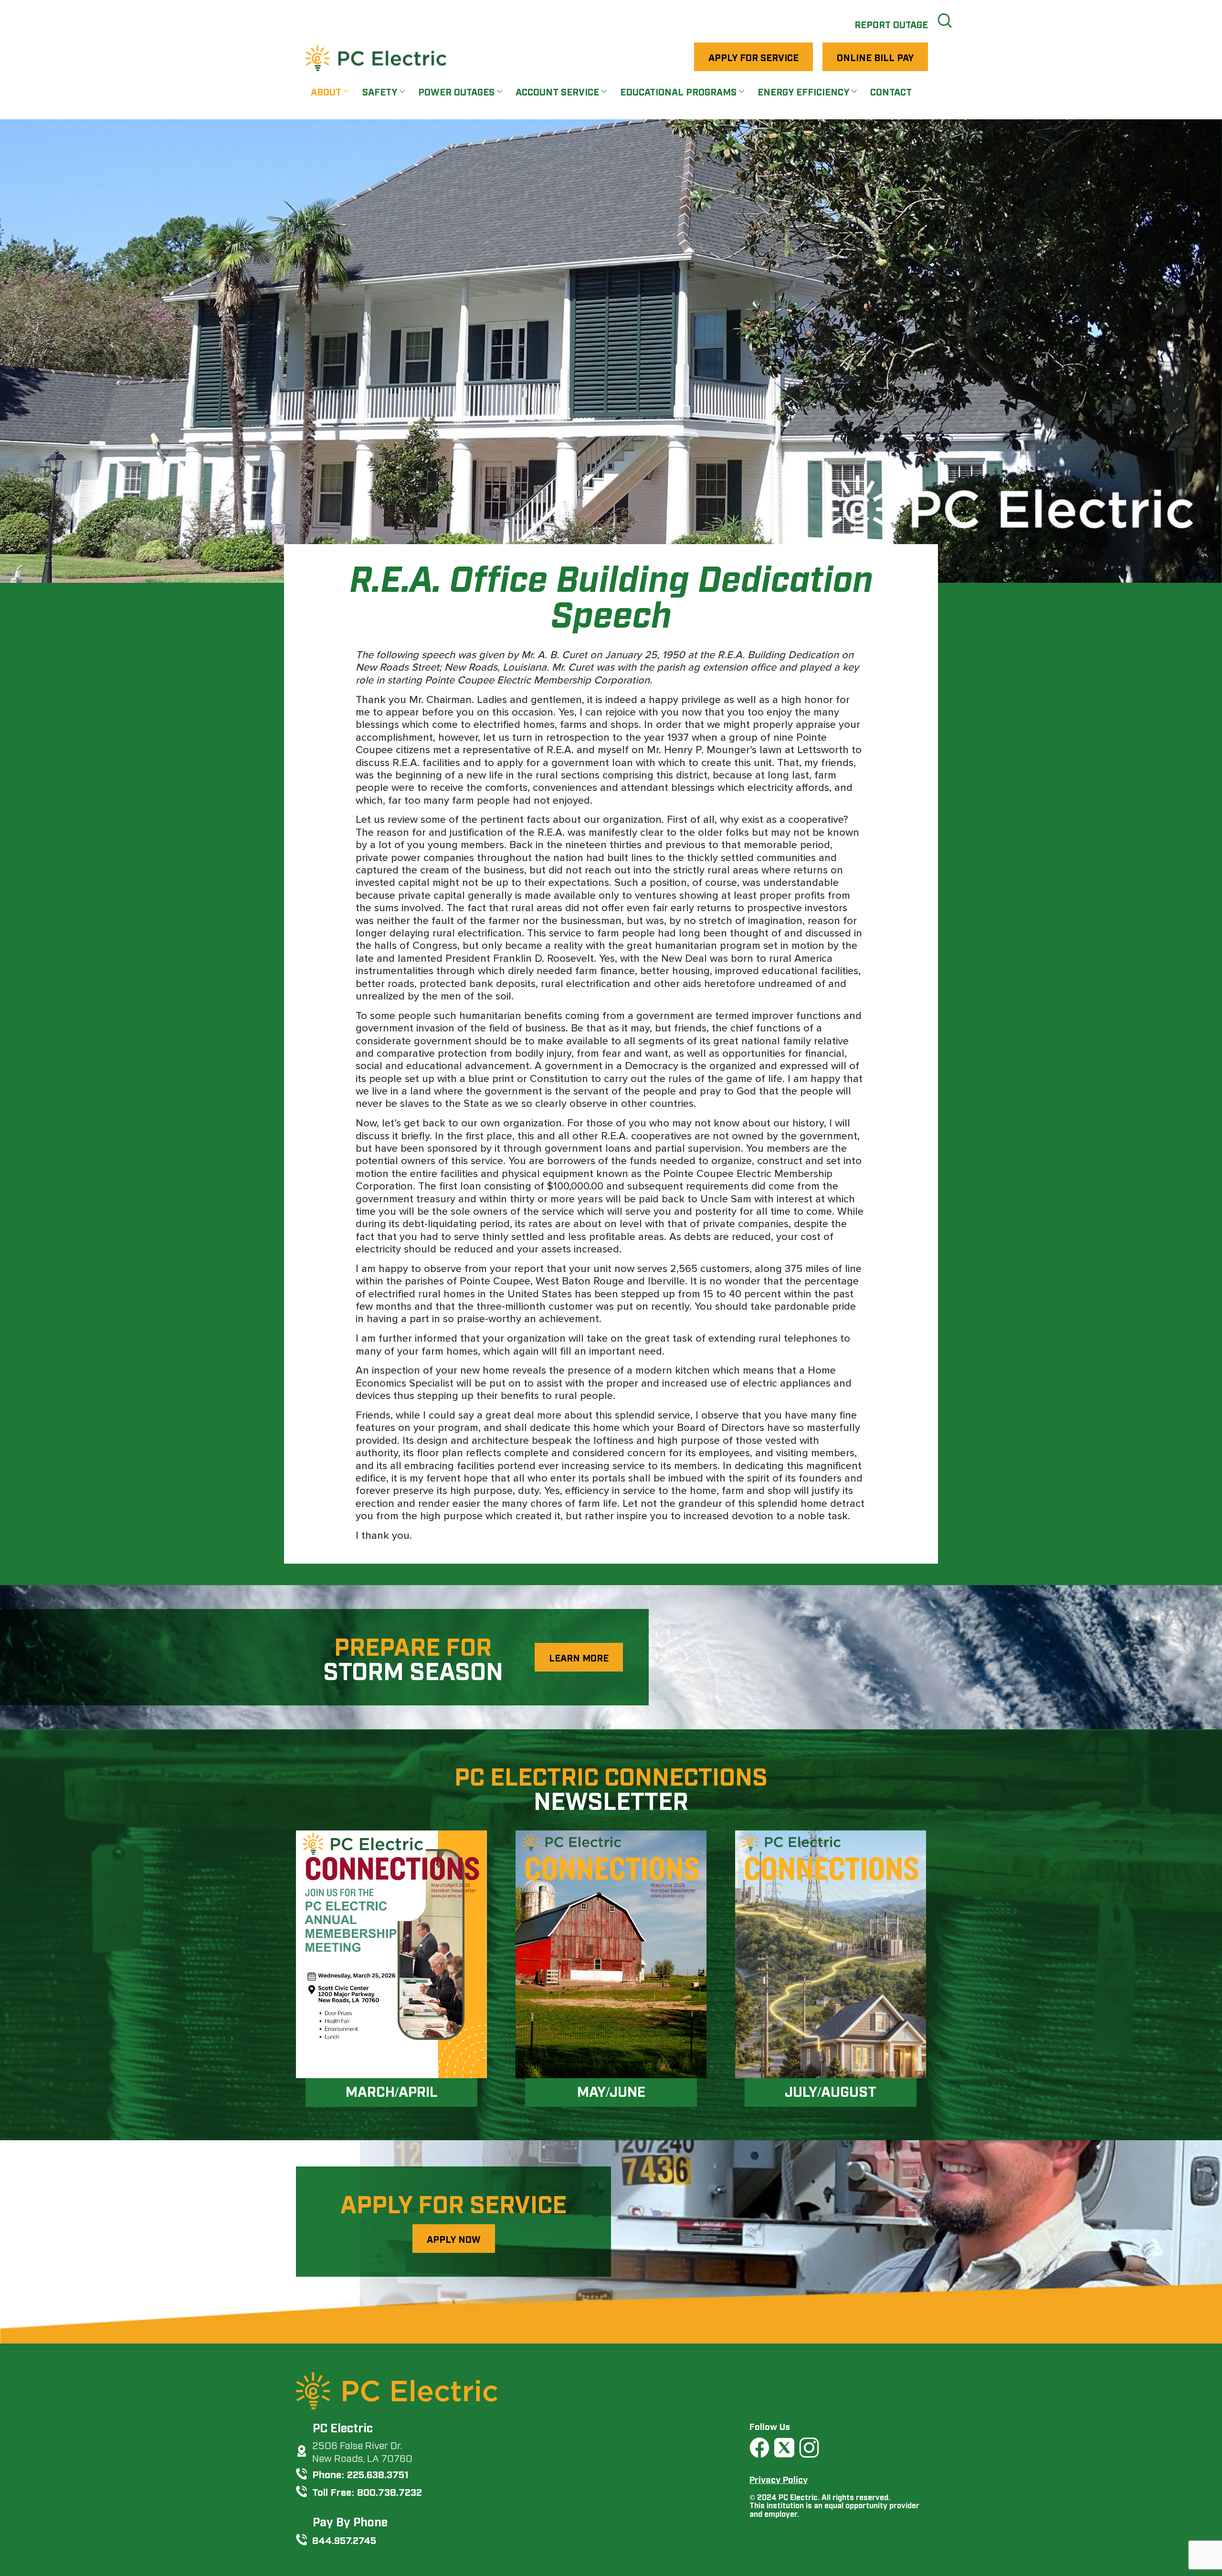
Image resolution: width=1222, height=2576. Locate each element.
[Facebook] (759, 2448)
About (326, 91)
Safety (380, 91)
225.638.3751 (378, 2474)
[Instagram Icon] (809, 2448)
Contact (891, 91)
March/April (391, 2091)
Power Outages (456, 91)
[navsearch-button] (945, 19)
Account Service (557, 91)
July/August (831, 2091)
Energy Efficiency (803, 91)
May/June (611, 2091)
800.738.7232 (390, 2491)
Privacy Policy (779, 2479)
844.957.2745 (344, 2539)
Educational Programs (678, 91)
